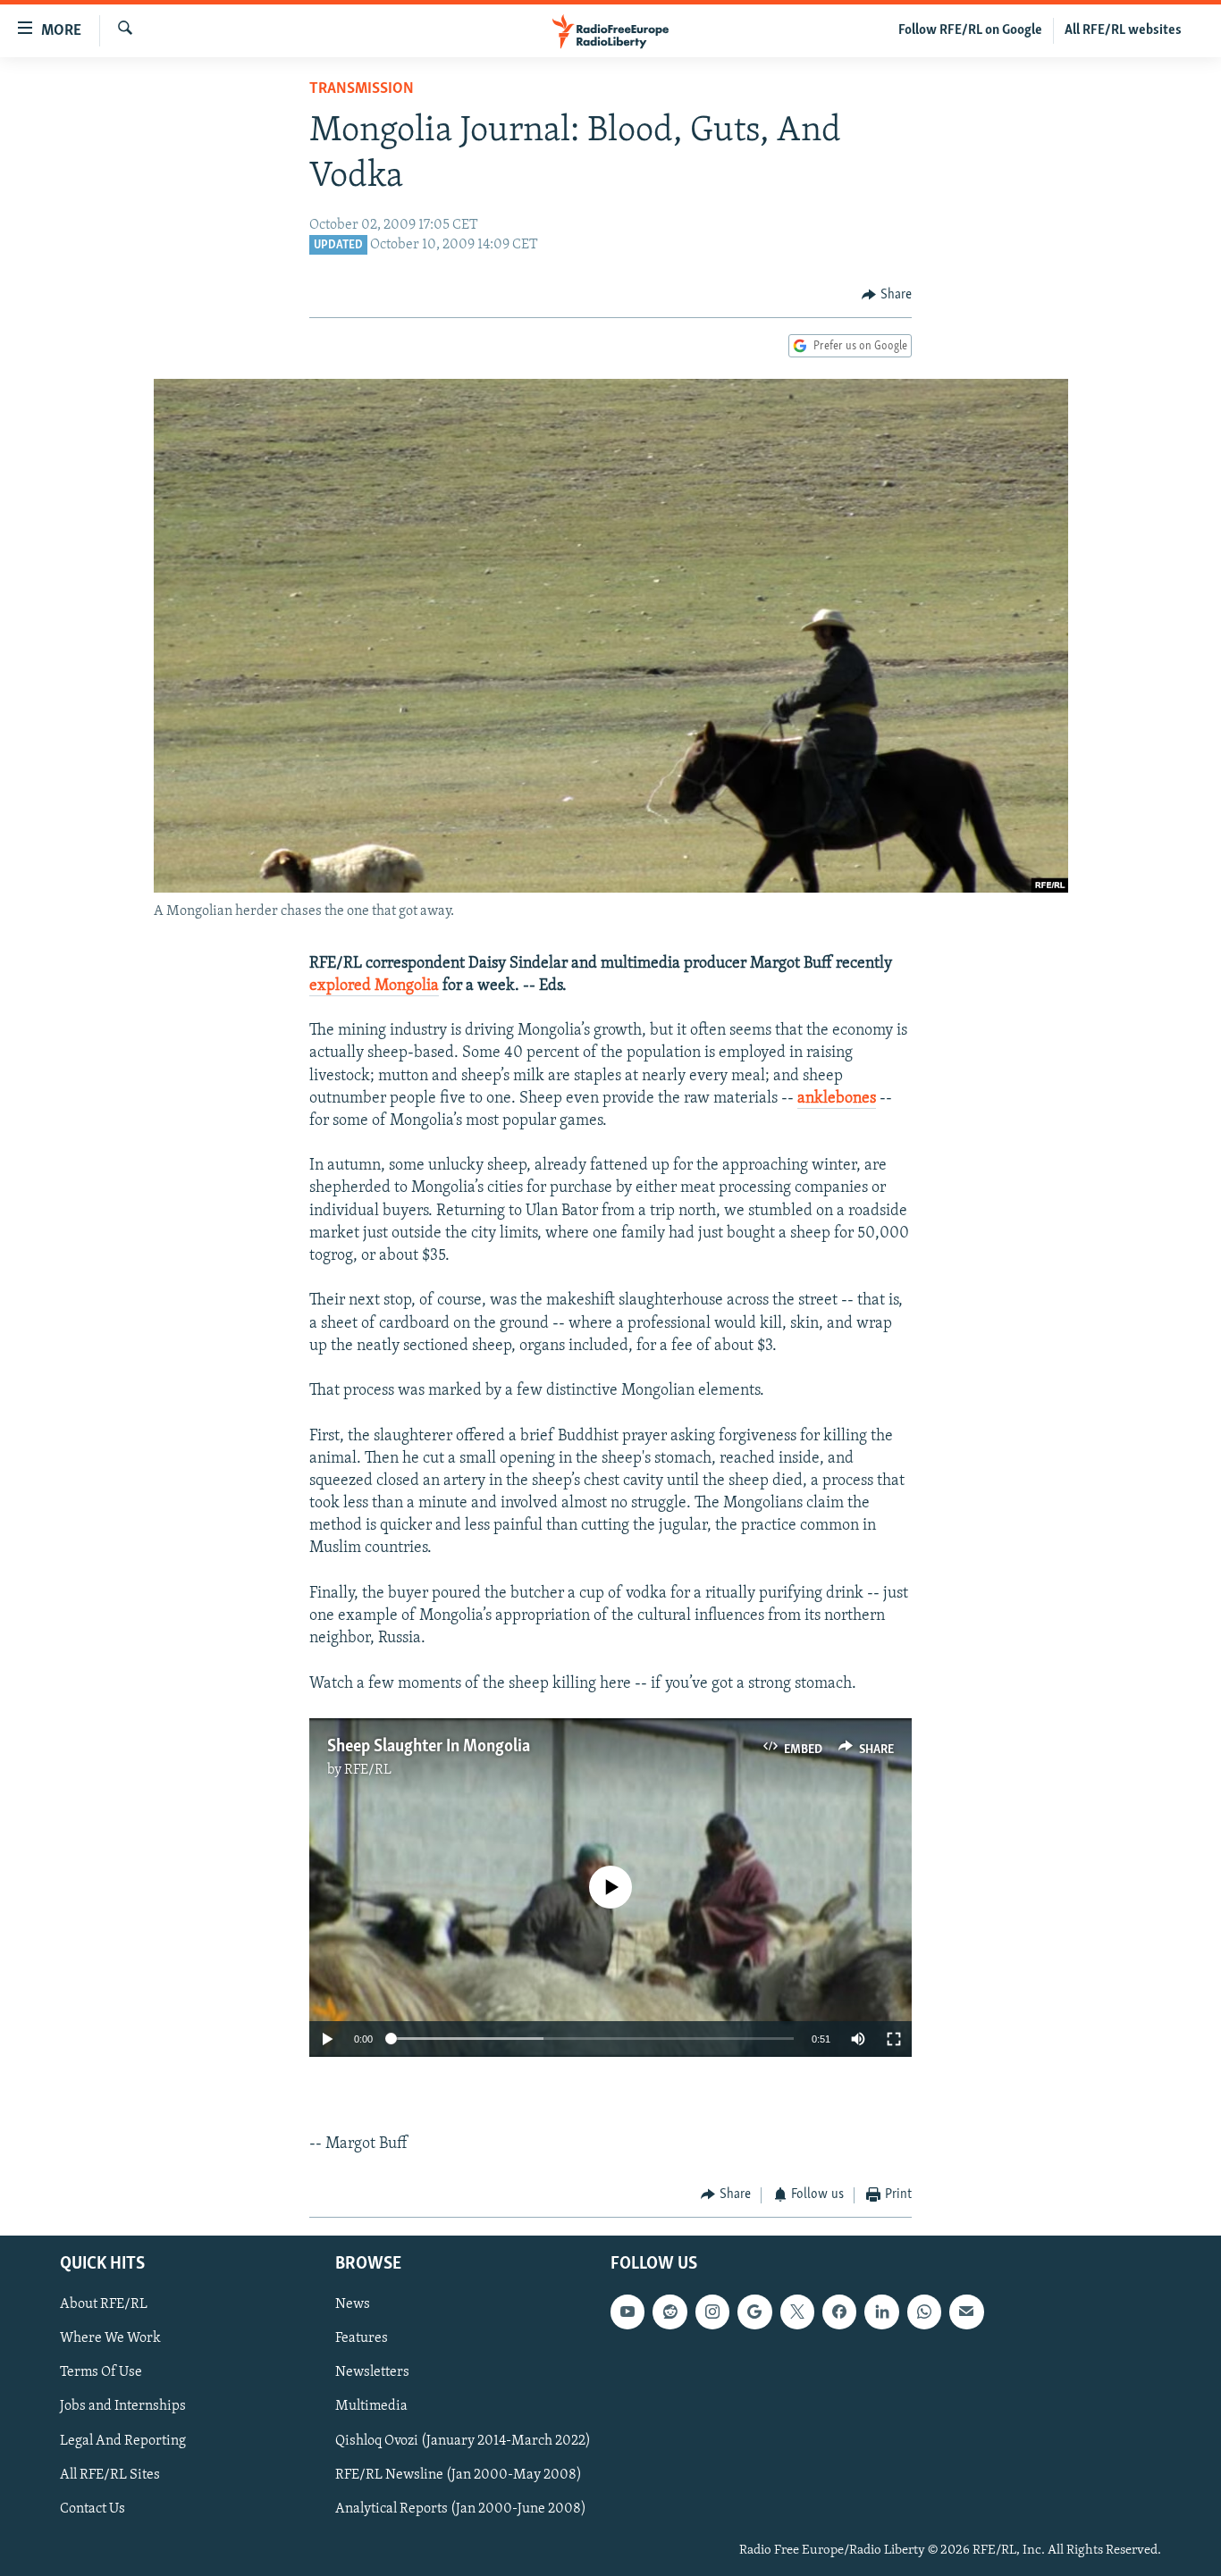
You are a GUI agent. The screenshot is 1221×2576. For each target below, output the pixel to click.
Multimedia (371, 2406)
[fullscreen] (894, 2039)
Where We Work (110, 2338)
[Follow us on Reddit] (669, 2312)
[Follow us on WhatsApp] (924, 2312)
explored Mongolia (374, 986)
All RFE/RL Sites (110, 2475)
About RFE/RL (104, 2304)
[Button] (887, 295)
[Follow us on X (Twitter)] (797, 2312)
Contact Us (93, 2509)
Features (362, 2338)
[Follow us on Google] (754, 2312)
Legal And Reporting (123, 2441)
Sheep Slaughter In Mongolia (429, 1747)
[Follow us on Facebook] (839, 2312)
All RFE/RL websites (1123, 30)
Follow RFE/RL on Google (970, 30)
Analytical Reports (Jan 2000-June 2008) (461, 2509)
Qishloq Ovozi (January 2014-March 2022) (463, 2441)
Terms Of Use (101, 2372)
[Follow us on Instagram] (712, 2312)
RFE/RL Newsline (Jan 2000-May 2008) (459, 2475)
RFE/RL (368, 1770)
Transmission (362, 89)
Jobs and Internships (123, 2406)
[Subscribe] (966, 2312)
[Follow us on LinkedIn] (881, 2312)
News (353, 2304)
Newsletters (372, 2372)
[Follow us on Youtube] (627, 2312)
